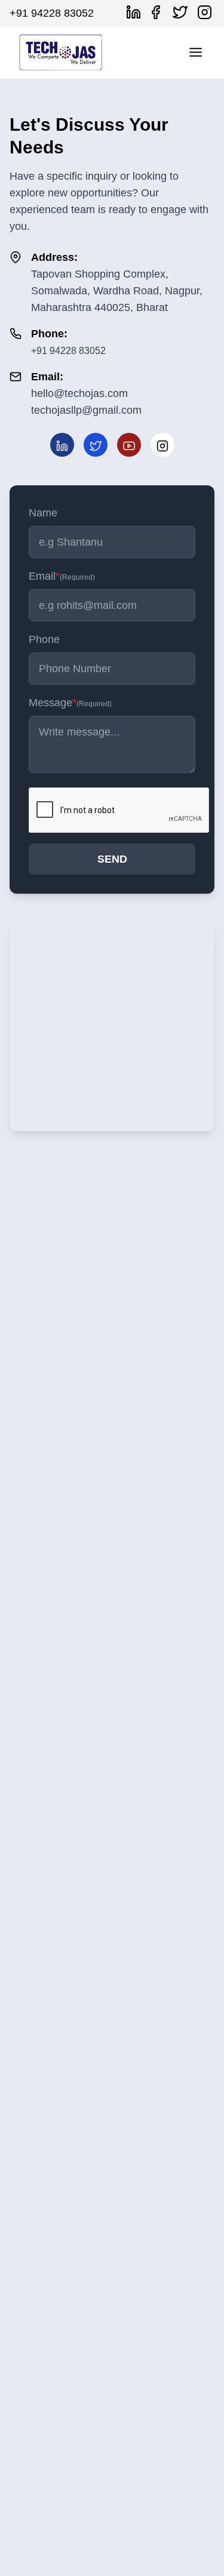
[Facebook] (158, 12)
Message (70, 703)
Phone (44, 639)
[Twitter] (182, 12)
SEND (112, 859)
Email (62, 576)
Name (43, 513)
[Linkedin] (136, 12)
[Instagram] (207, 12)
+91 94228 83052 (52, 13)
